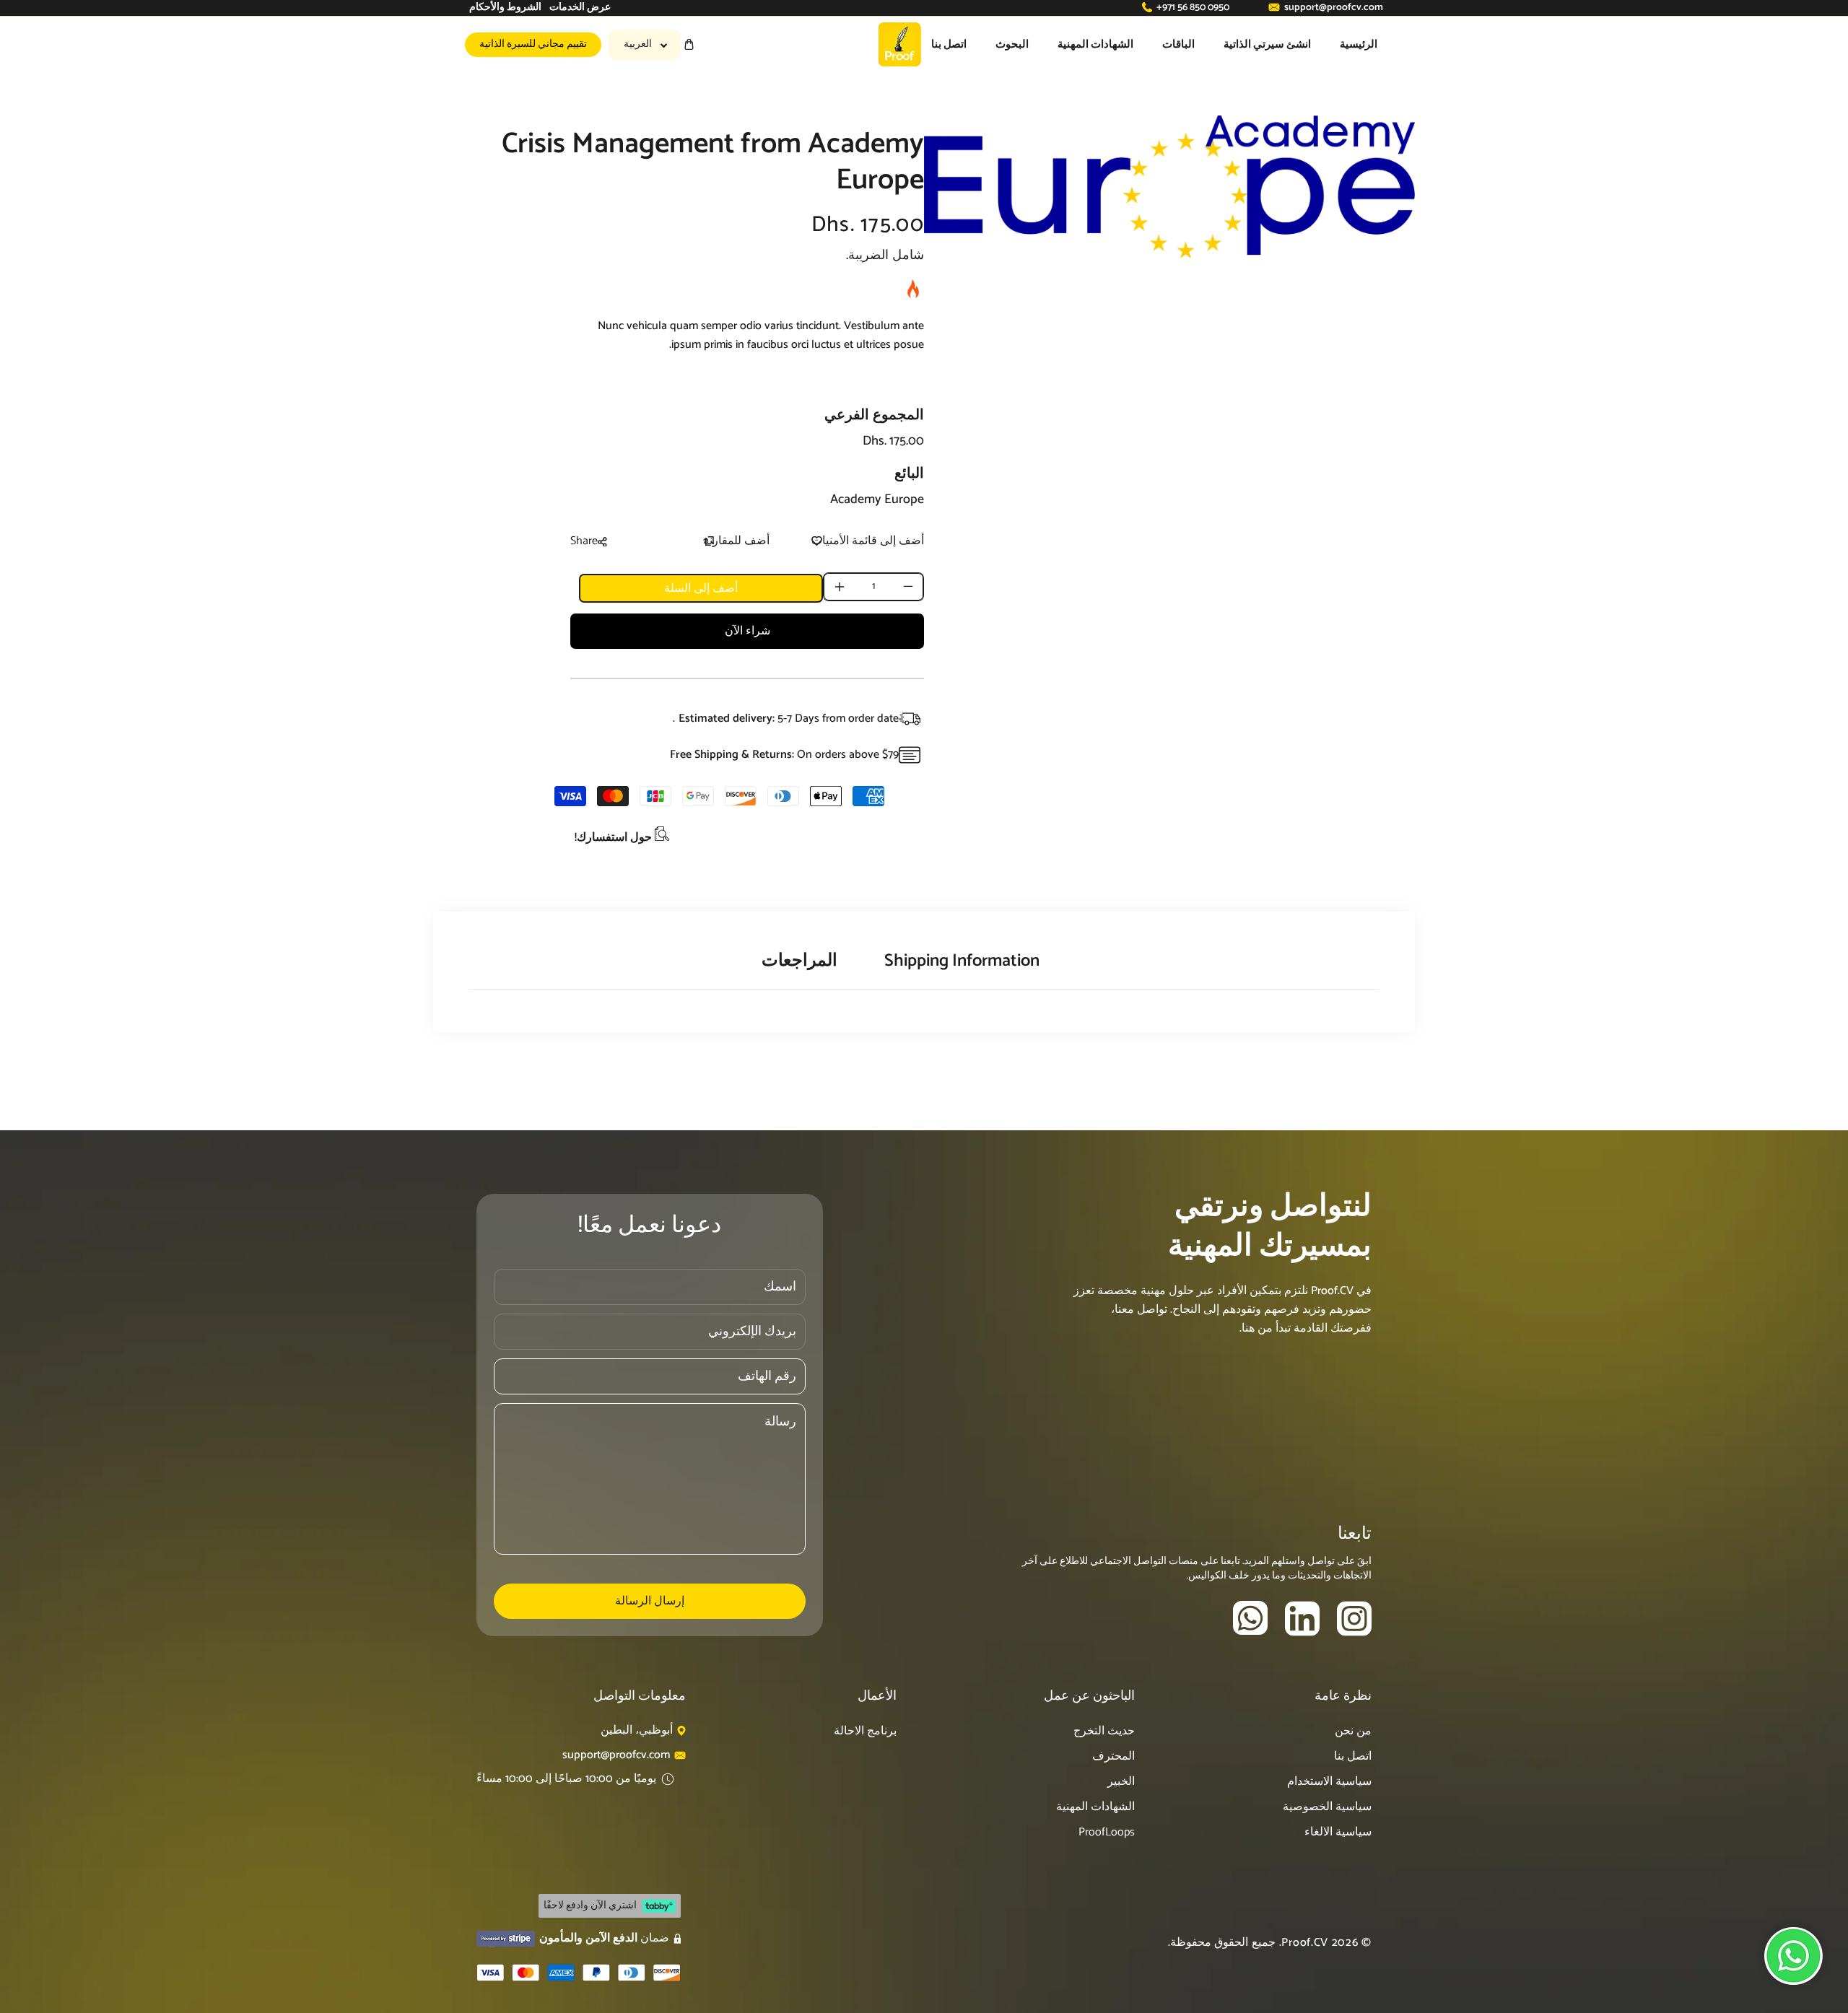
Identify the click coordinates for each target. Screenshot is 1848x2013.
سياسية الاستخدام (1329, 1782)
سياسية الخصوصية (1327, 1807)
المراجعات (799, 961)
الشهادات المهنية (1095, 1807)
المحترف (1113, 1756)
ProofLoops (1107, 1832)
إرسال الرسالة (650, 1601)
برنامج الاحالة (865, 1731)
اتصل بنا (1353, 1756)
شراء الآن (748, 631)
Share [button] (584, 541)
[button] (689, 44)
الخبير (1121, 1782)
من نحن (1353, 1731)
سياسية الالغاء (1338, 1832)
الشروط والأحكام (505, 8)
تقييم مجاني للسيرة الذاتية (533, 44)
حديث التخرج (1104, 1731)
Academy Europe (877, 499)
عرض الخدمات (580, 8)
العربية (638, 44)
